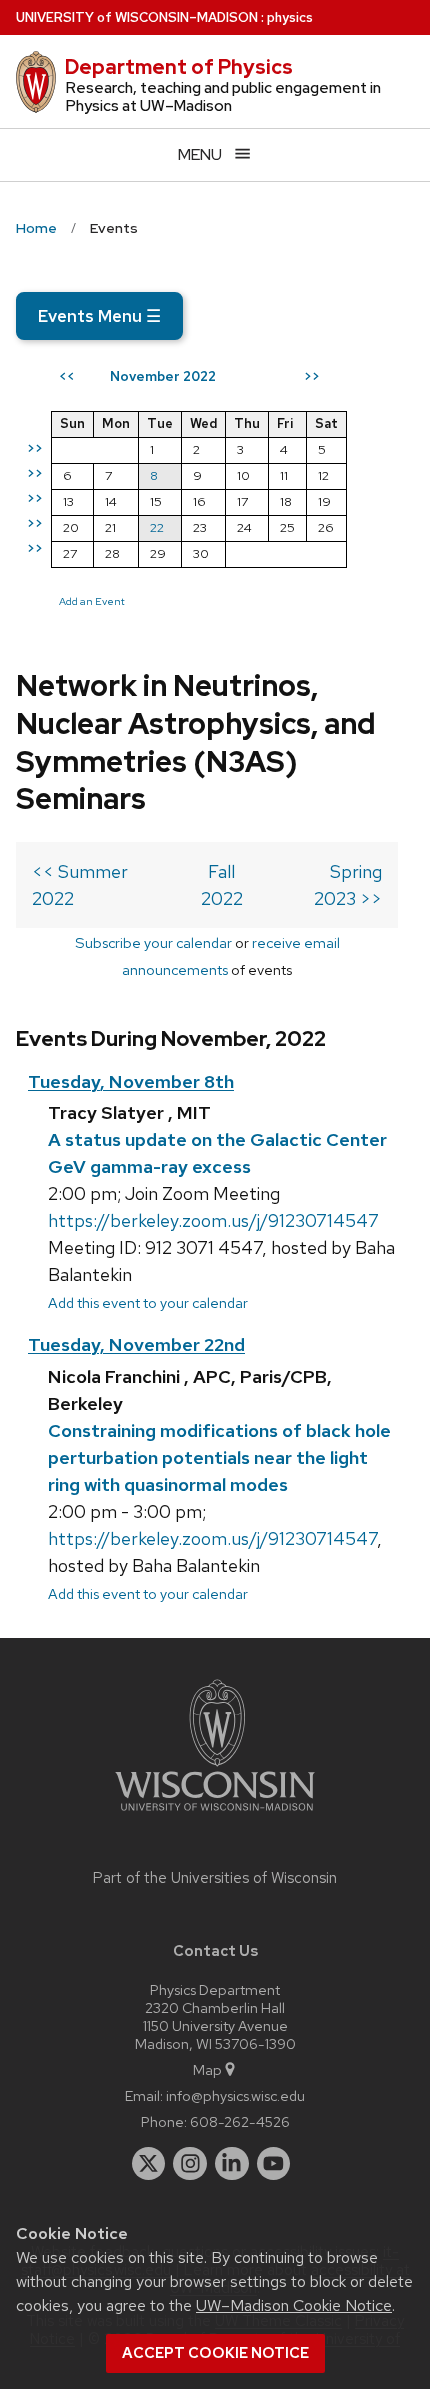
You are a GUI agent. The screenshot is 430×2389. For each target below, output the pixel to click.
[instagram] (190, 2164)
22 (157, 527)
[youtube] (274, 2164)
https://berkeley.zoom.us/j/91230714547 (213, 1220)
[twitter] (149, 2164)
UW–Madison (137, 17)
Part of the (215, 1878)
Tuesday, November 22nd (136, 1344)
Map (207, 2069)
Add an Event (92, 601)
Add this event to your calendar (148, 1302)
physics (290, 17)
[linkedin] (232, 2164)
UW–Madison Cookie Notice (294, 2305)
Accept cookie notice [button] (215, 2353)
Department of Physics (179, 67)
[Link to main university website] (215, 1814)
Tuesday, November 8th (131, 1081)
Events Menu (99, 316)
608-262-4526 (240, 2121)
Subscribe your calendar (153, 942)
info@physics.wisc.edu (235, 2095)
